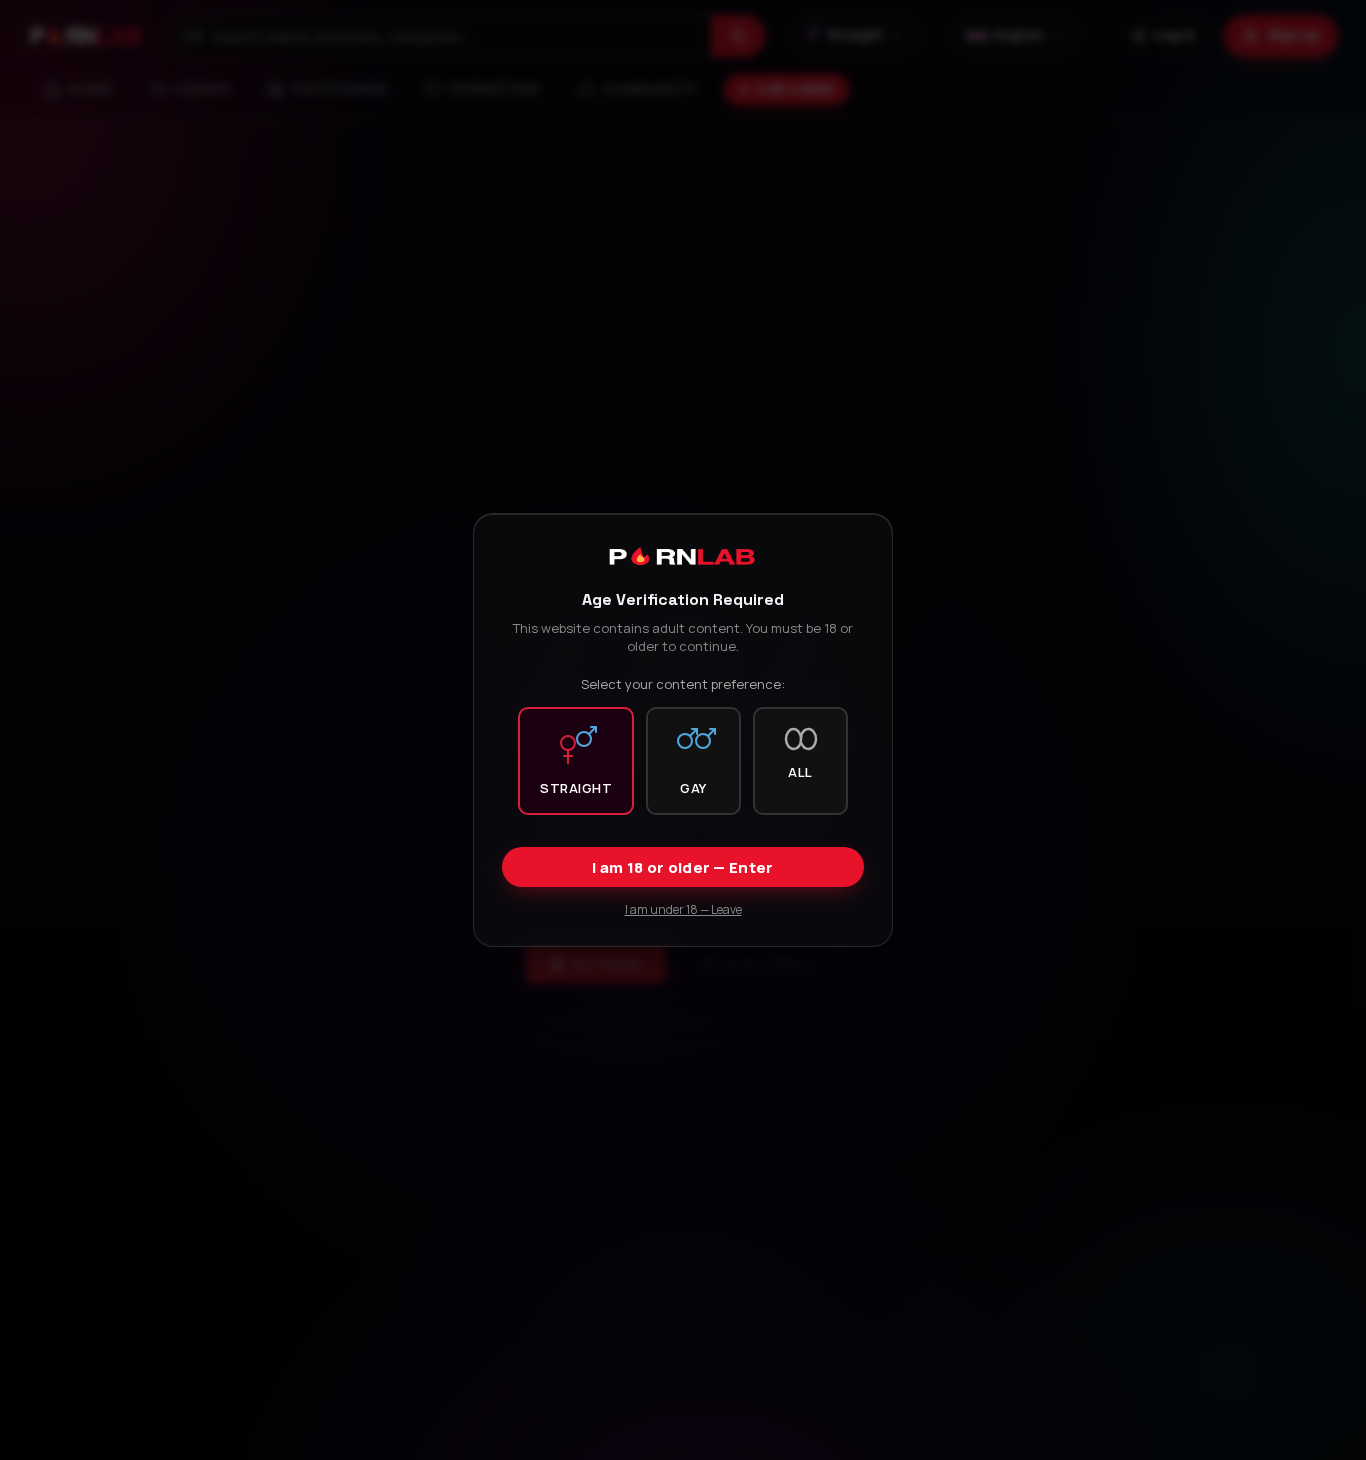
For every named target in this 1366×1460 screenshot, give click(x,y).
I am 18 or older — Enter (682, 867)
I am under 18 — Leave (683, 909)
